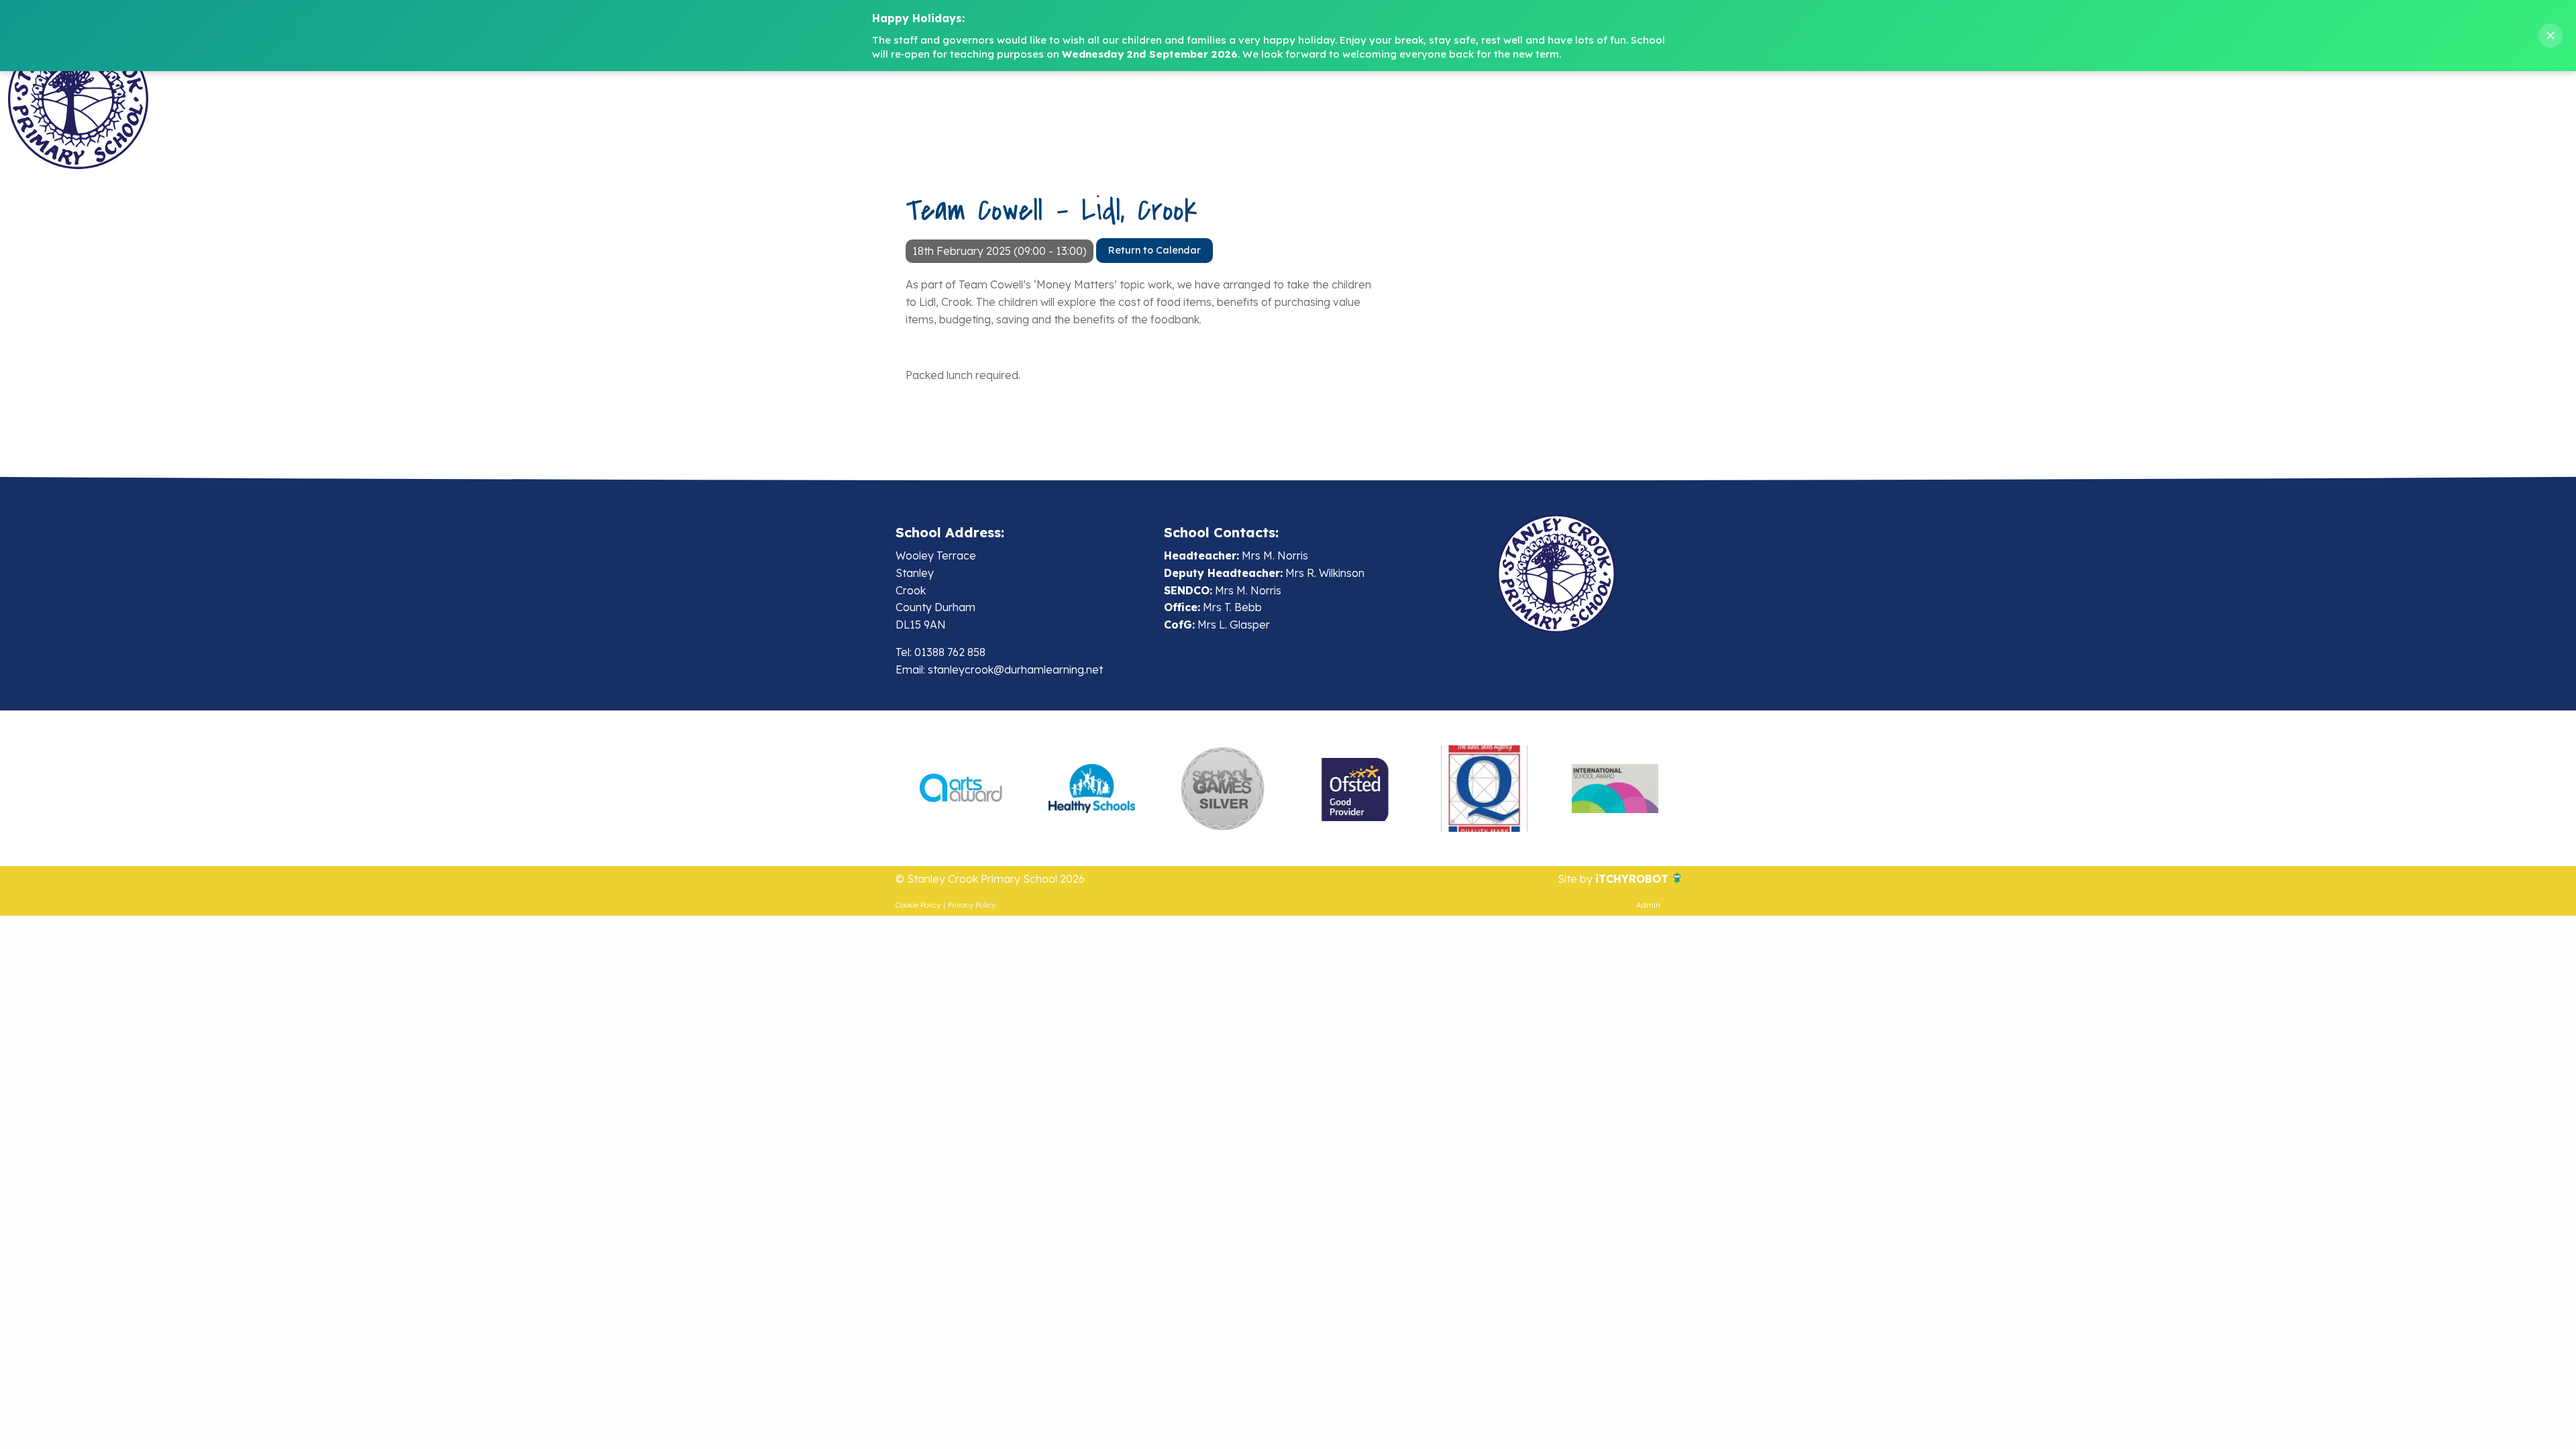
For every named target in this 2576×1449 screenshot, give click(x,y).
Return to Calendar (1155, 250)
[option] (961, 788)
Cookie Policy (918, 905)
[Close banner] (2551, 36)
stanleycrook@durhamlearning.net (1015, 669)
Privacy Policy (972, 905)
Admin (1648, 905)
